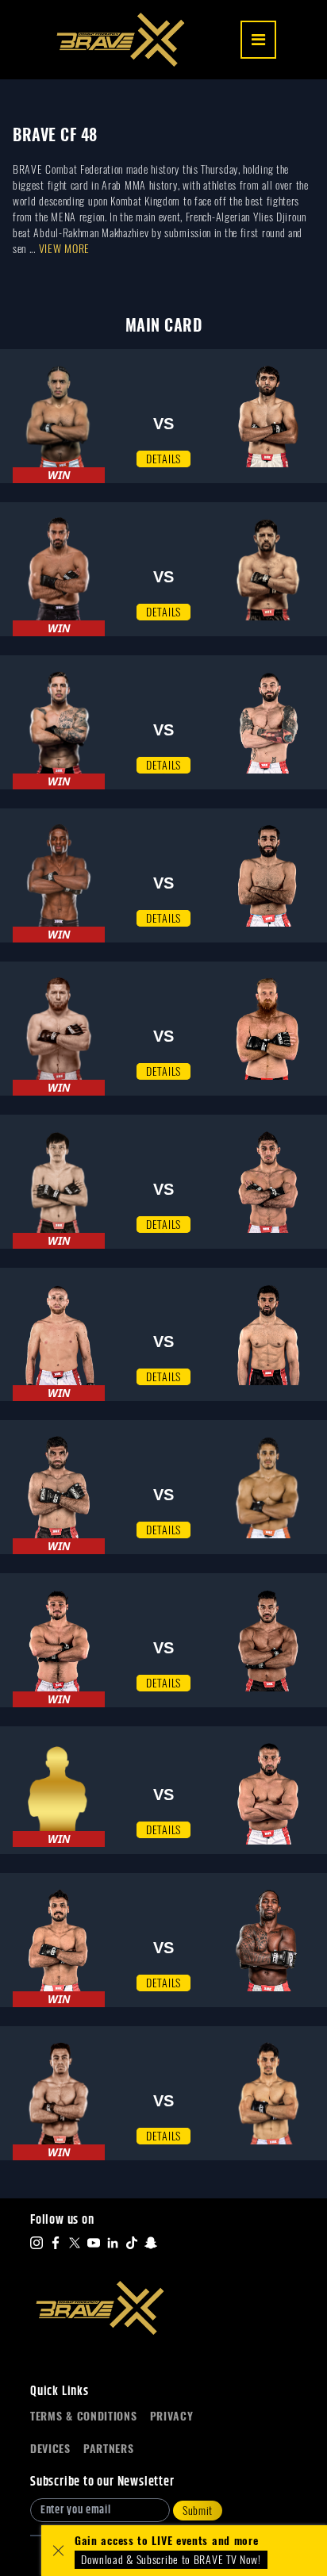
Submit (198, 2511)
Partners (109, 2449)
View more (64, 249)
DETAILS (163, 459)
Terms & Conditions (84, 2416)
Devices (50, 2449)
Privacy (172, 2416)
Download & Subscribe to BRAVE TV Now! (171, 2560)
